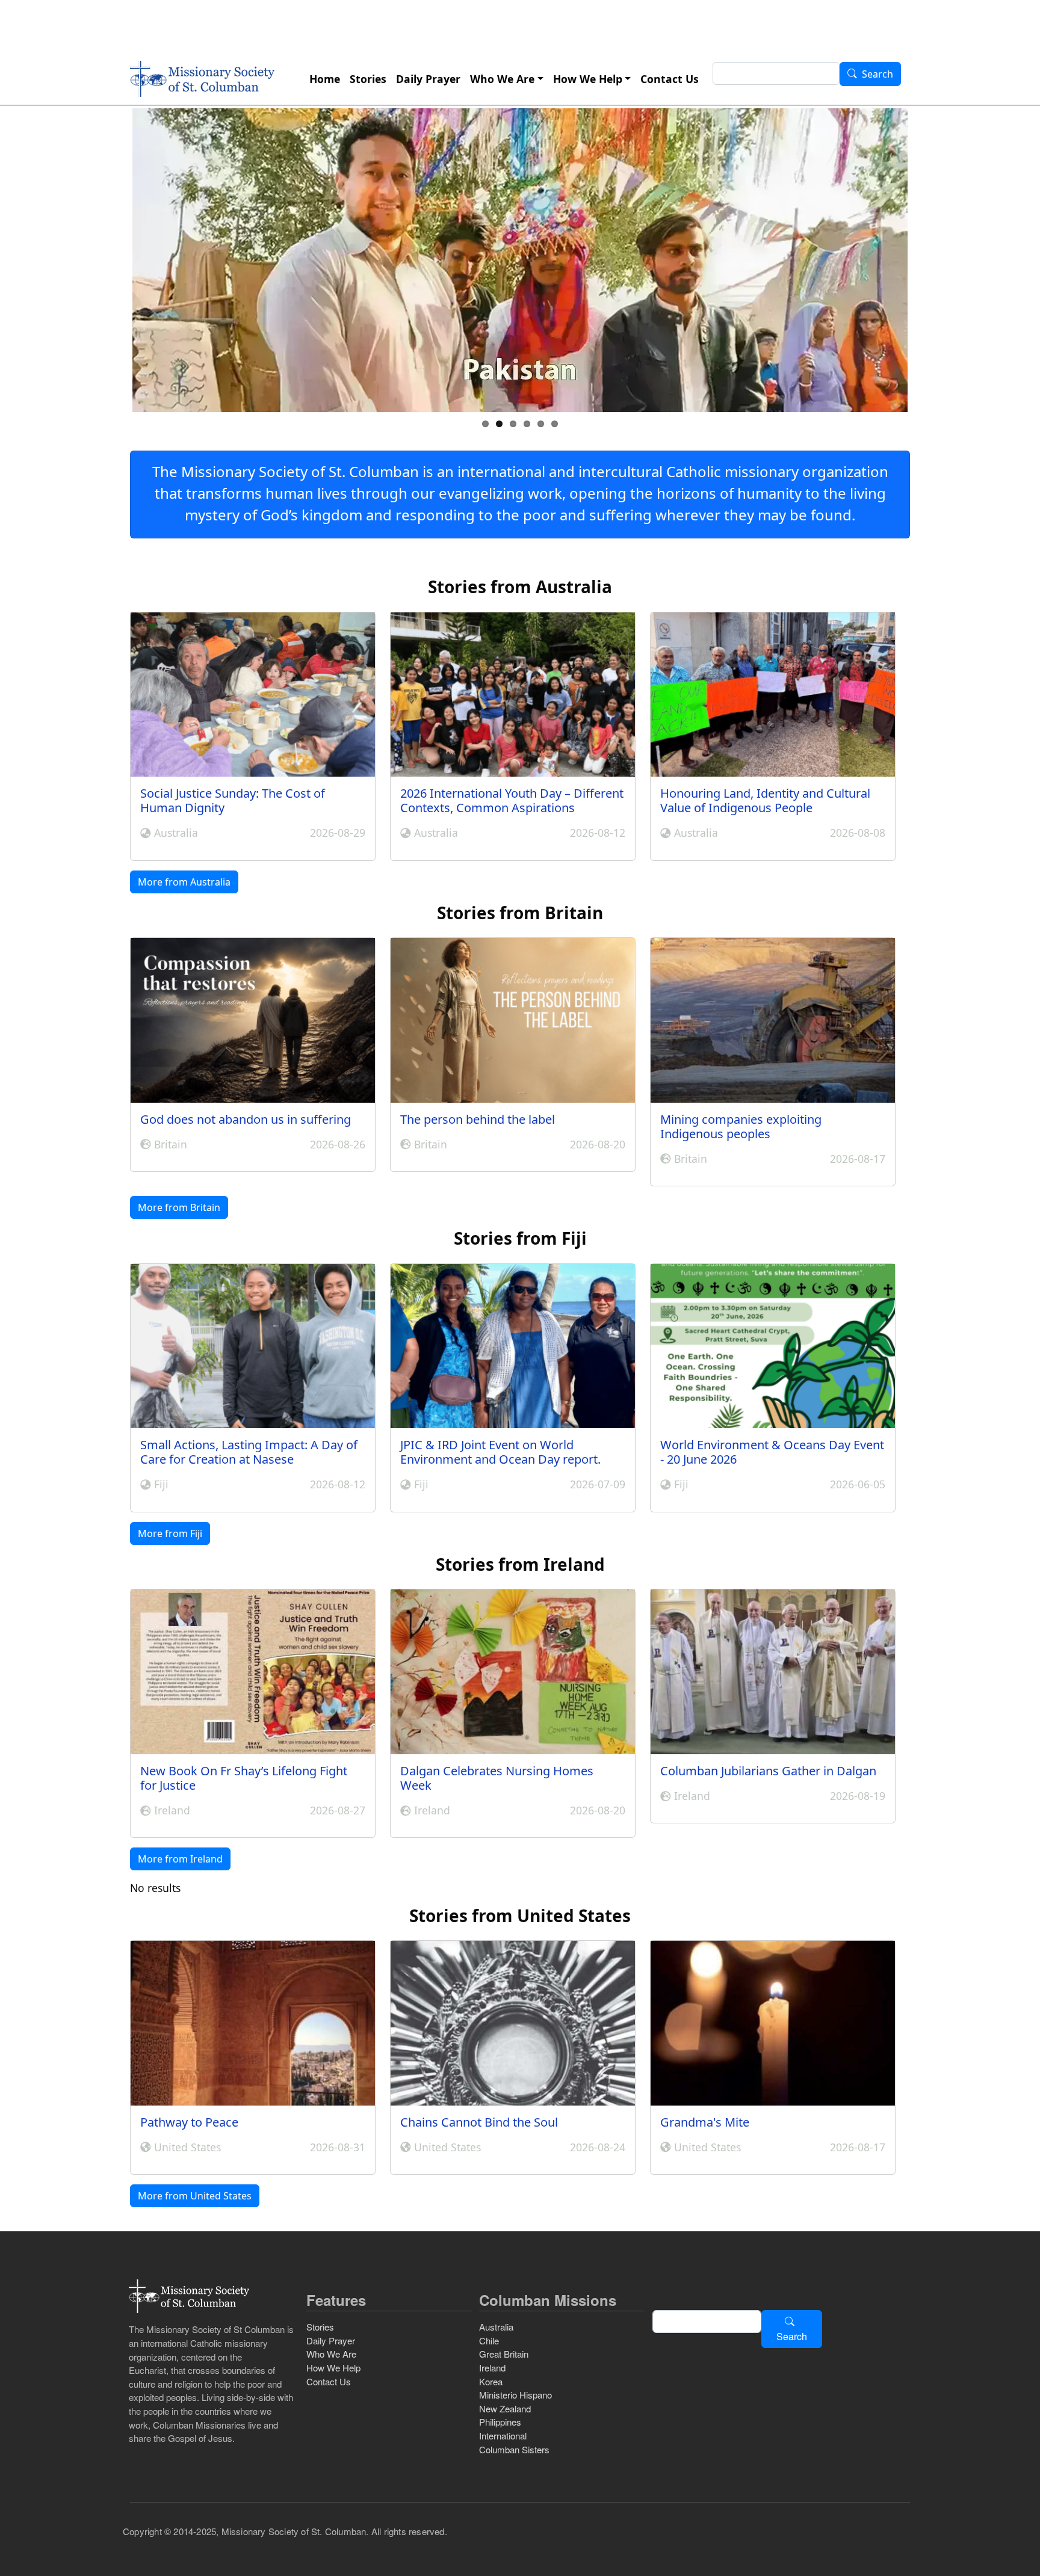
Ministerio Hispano (515, 2395)
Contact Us (670, 79)
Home (325, 79)
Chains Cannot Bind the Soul (479, 2122)
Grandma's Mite (705, 2122)
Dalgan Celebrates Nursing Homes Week (497, 1778)
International (503, 2436)
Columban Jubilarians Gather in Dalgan (768, 1771)
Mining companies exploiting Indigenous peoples (741, 1126)
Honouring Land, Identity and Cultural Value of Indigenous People (765, 800)
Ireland (492, 2368)
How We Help (588, 79)
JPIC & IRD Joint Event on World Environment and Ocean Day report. (500, 1452)
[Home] (202, 79)
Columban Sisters (514, 2449)
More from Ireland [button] (180, 1859)
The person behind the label (478, 1119)
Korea (491, 2381)
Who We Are (502, 79)
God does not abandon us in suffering (246, 1119)
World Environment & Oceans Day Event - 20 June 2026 (772, 1452)
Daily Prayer (428, 79)
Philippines (500, 2422)
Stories (368, 79)
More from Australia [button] (184, 882)
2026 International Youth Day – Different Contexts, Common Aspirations (512, 800)
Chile (489, 2340)
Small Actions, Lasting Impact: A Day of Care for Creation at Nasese (249, 1452)
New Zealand (505, 2408)
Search (877, 75)
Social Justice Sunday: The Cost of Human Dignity (233, 800)
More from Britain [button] (179, 1207)
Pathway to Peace (189, 2122)
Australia (496, 2327)
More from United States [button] (195, 2196)
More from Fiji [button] (170, 1533)
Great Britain (504, 2354)
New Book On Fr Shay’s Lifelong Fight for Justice (244, 1778)
